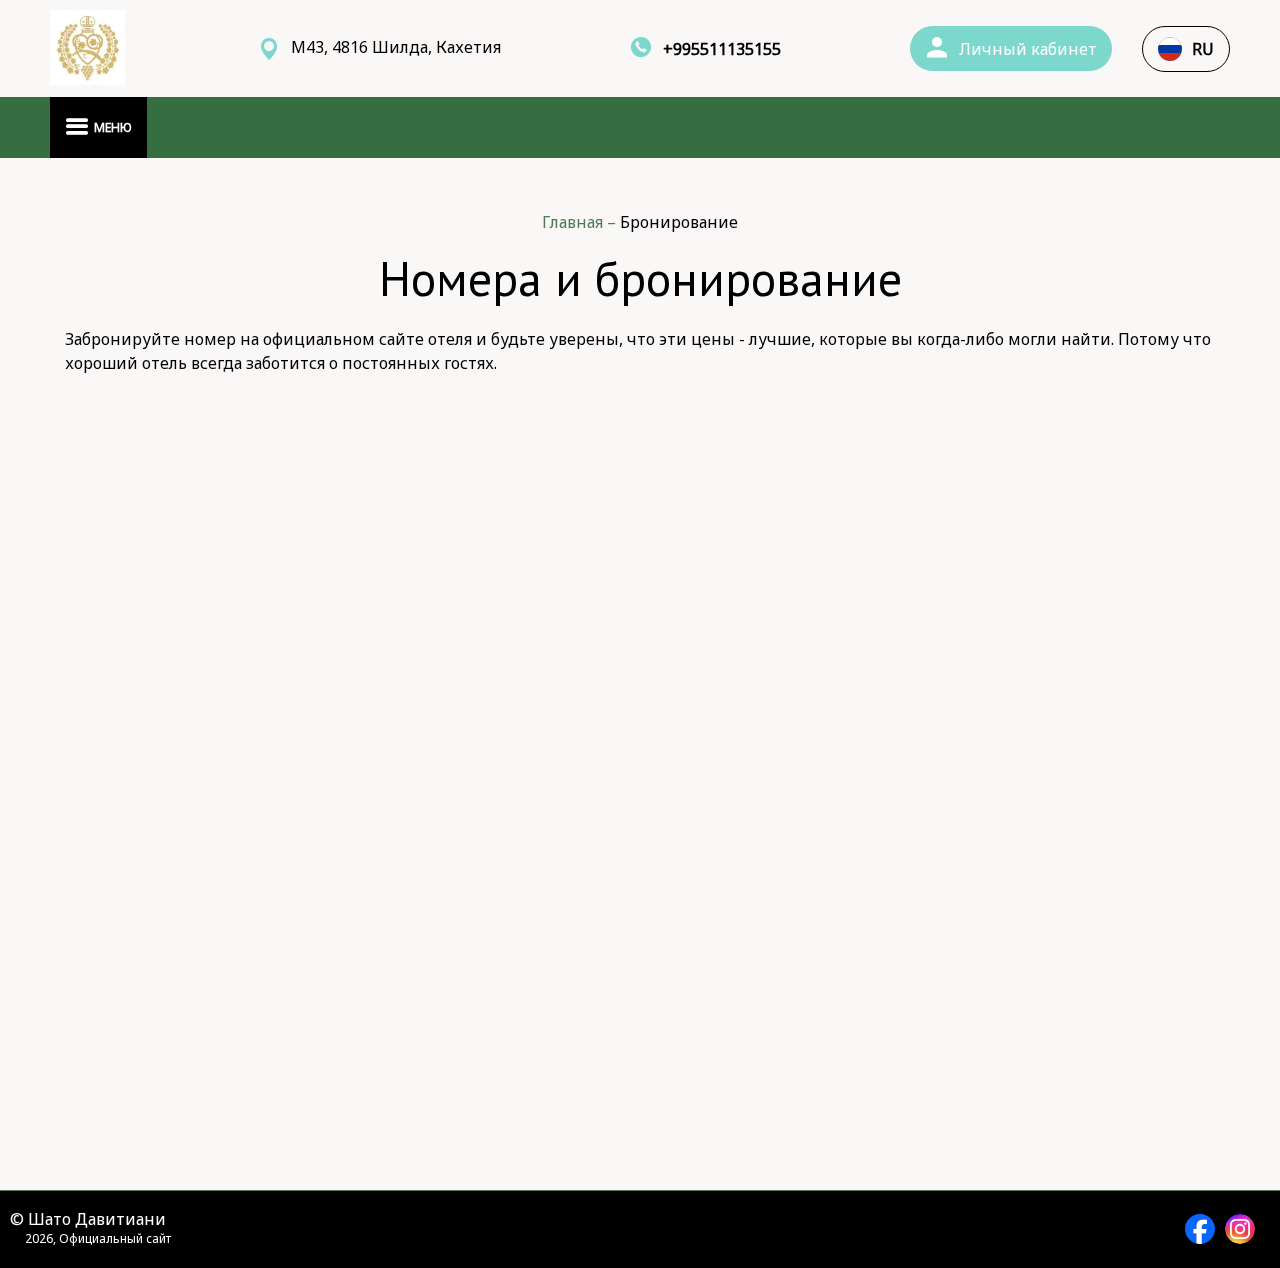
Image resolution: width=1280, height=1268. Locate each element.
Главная (574, 222)
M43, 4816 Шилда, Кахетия (396, 47)
